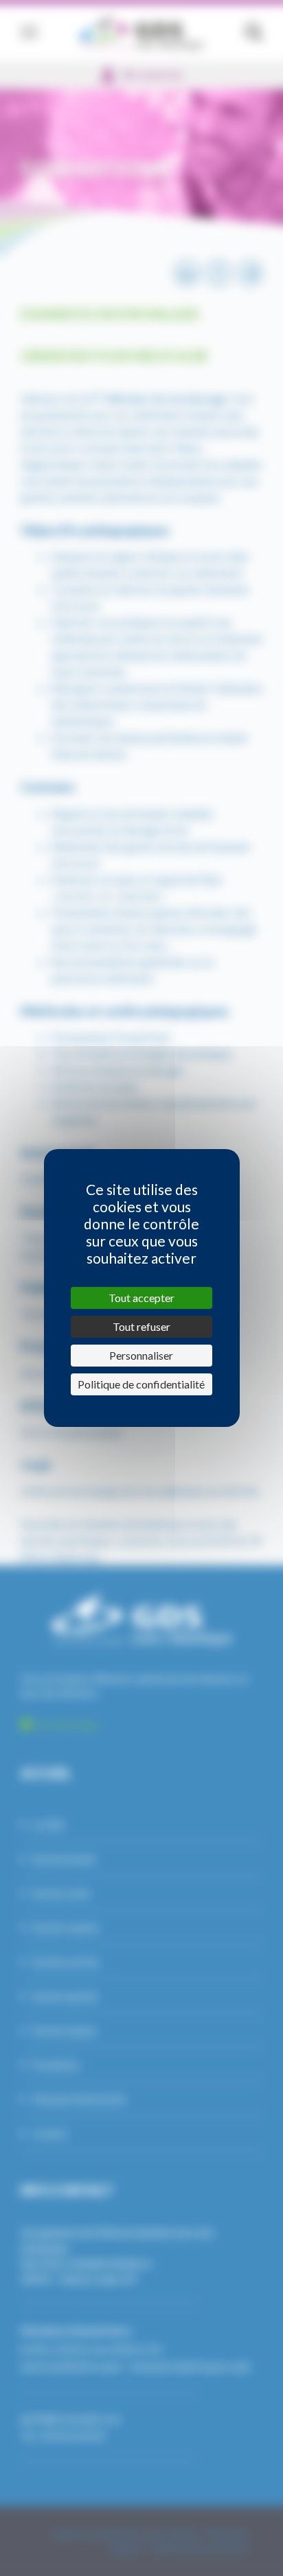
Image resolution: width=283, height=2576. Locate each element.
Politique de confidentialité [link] (141, 1384)
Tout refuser (141, 1326)
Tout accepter (141, 1298)
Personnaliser (141, 1355)
